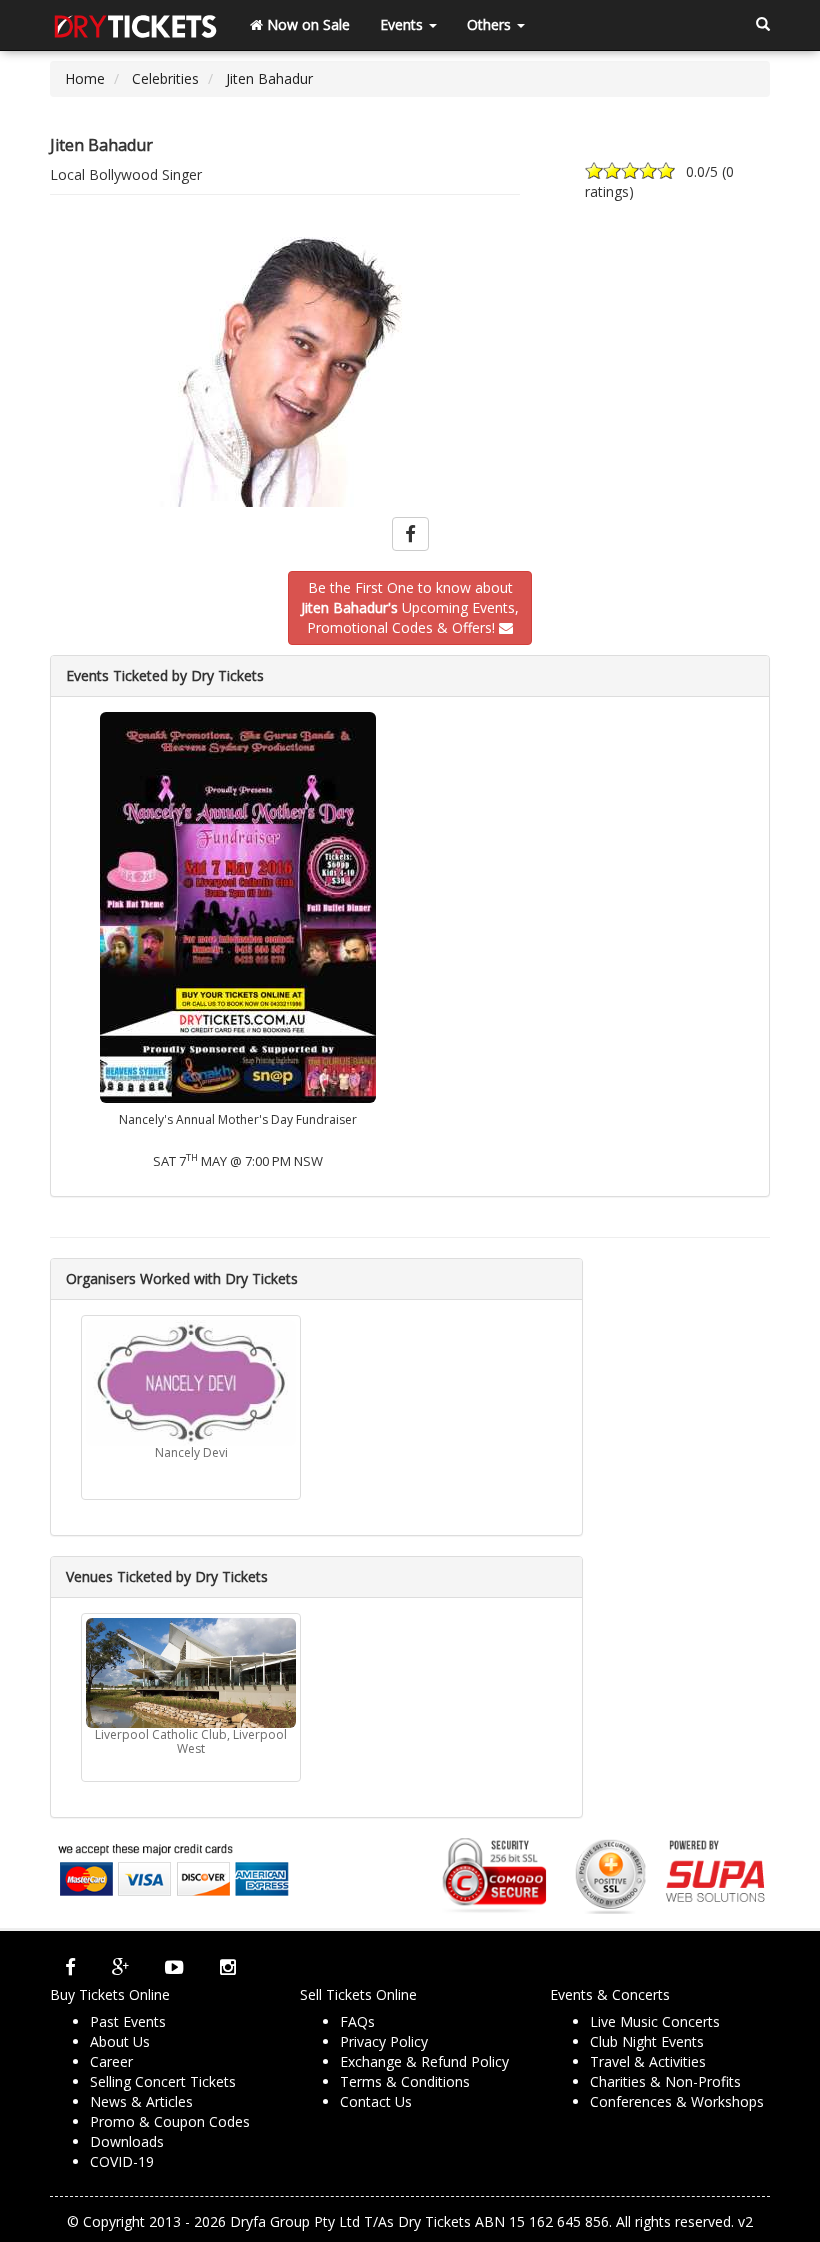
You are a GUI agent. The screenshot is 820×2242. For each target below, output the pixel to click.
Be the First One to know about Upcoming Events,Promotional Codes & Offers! (410, 607)
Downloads (127, 2141)
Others (491, 24)
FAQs (357, 2021)
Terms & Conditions (405, 2081)
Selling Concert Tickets (163, 2081)
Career (111, 2061)
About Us (120, 2041)
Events (403, 24)
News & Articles (141, 2101)
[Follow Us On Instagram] (228, 1967)
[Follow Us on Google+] (120, 1967)
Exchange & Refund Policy (424, 2061)
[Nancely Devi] (191, 1383)
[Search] (763, 25)
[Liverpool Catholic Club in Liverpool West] (191, 1673)
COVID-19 (122, 2161)
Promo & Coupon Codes (170, 2121)
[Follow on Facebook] (410, 534)
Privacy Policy (384, 2041)
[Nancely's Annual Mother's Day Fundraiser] (238, 905)
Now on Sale (306, 24)
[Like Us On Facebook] (70, 1967)
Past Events (128, 2021)
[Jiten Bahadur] (410, 372)
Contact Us (376, 2101)
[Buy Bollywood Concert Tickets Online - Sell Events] (135, 25)
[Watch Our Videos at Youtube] (174, 1967)
